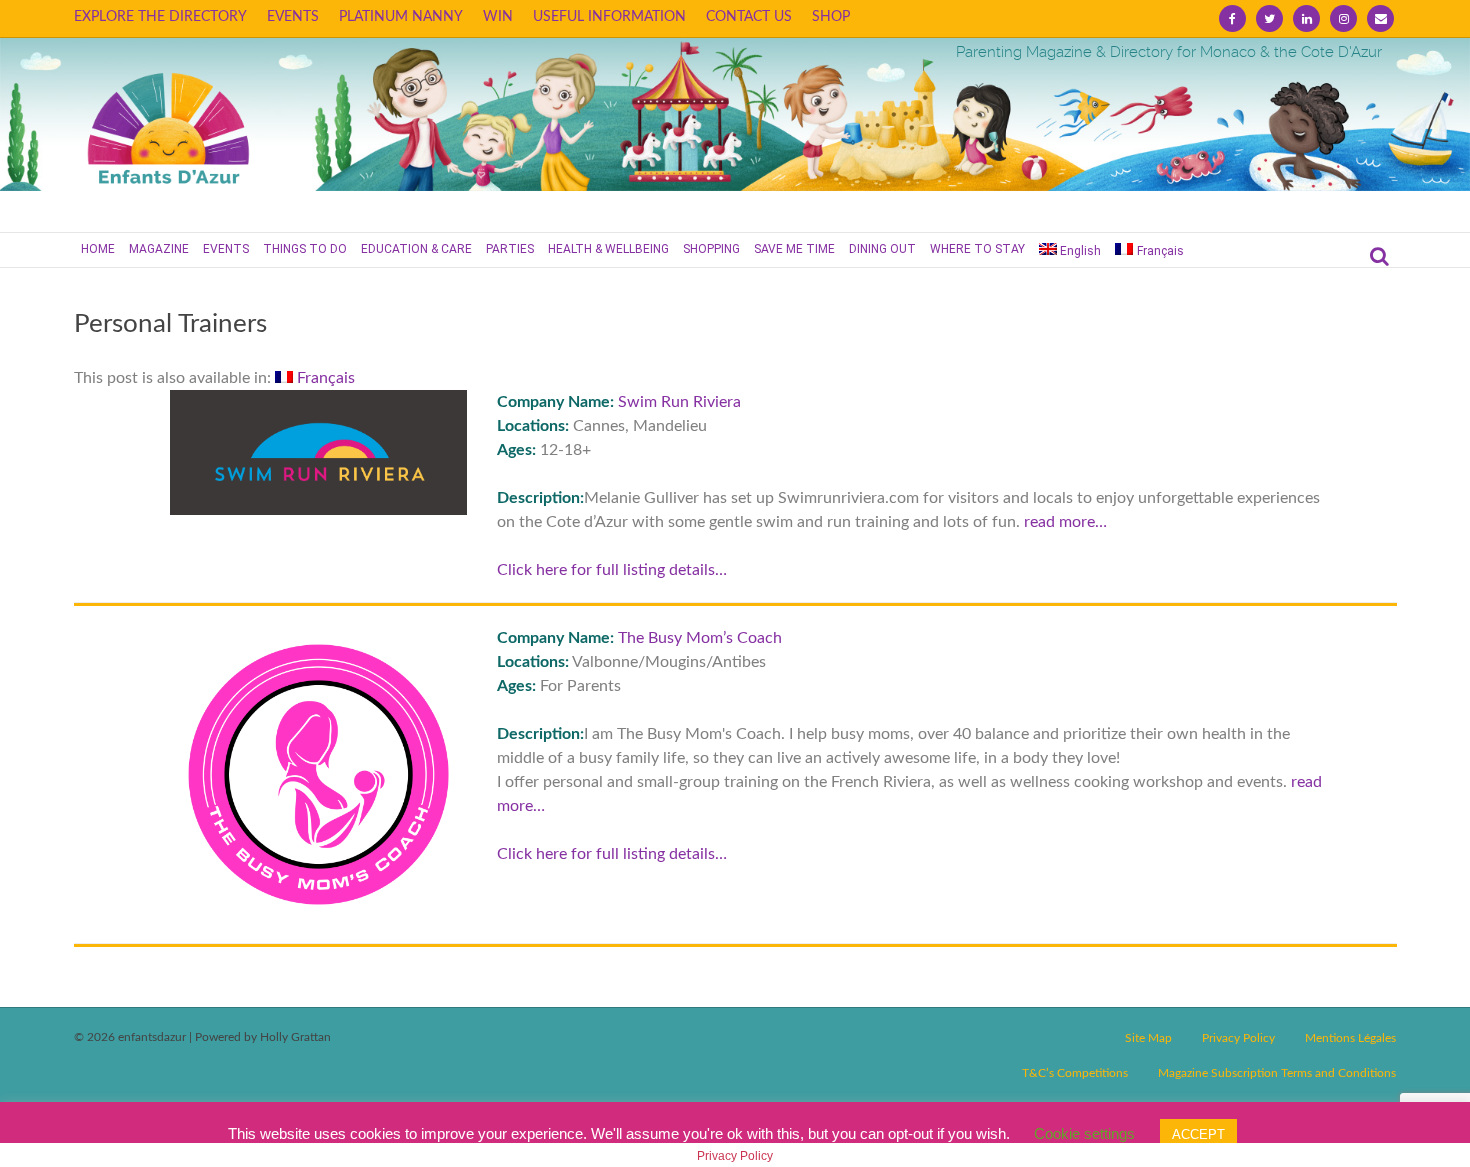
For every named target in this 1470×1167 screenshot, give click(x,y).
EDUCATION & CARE (416, 249)
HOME (98, 249)
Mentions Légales (1350, 1038)
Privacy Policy (1238, 1038)
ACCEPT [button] (1198, 1134)
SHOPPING (711, 249)
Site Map (1148, 1038)
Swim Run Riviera (679, 402)
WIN (498, 17)
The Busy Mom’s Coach (700, 638)
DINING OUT (882, 249)
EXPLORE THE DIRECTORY (160, 17)
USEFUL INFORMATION (609, 17)
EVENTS (293, 17)
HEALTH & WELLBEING (608, 249)
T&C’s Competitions (1075, 1073)
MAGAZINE (159, 249)
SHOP (831, 17)
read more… (1065, 522)
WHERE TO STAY (977, 249)
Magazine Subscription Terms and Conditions (1277, 1073)
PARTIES (510, 249)
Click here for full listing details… (612, 570)
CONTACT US (749, 17)
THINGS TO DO (305, 249)
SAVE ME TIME (794, 249)
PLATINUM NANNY (401, 17)
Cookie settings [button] (1084, 1133)
